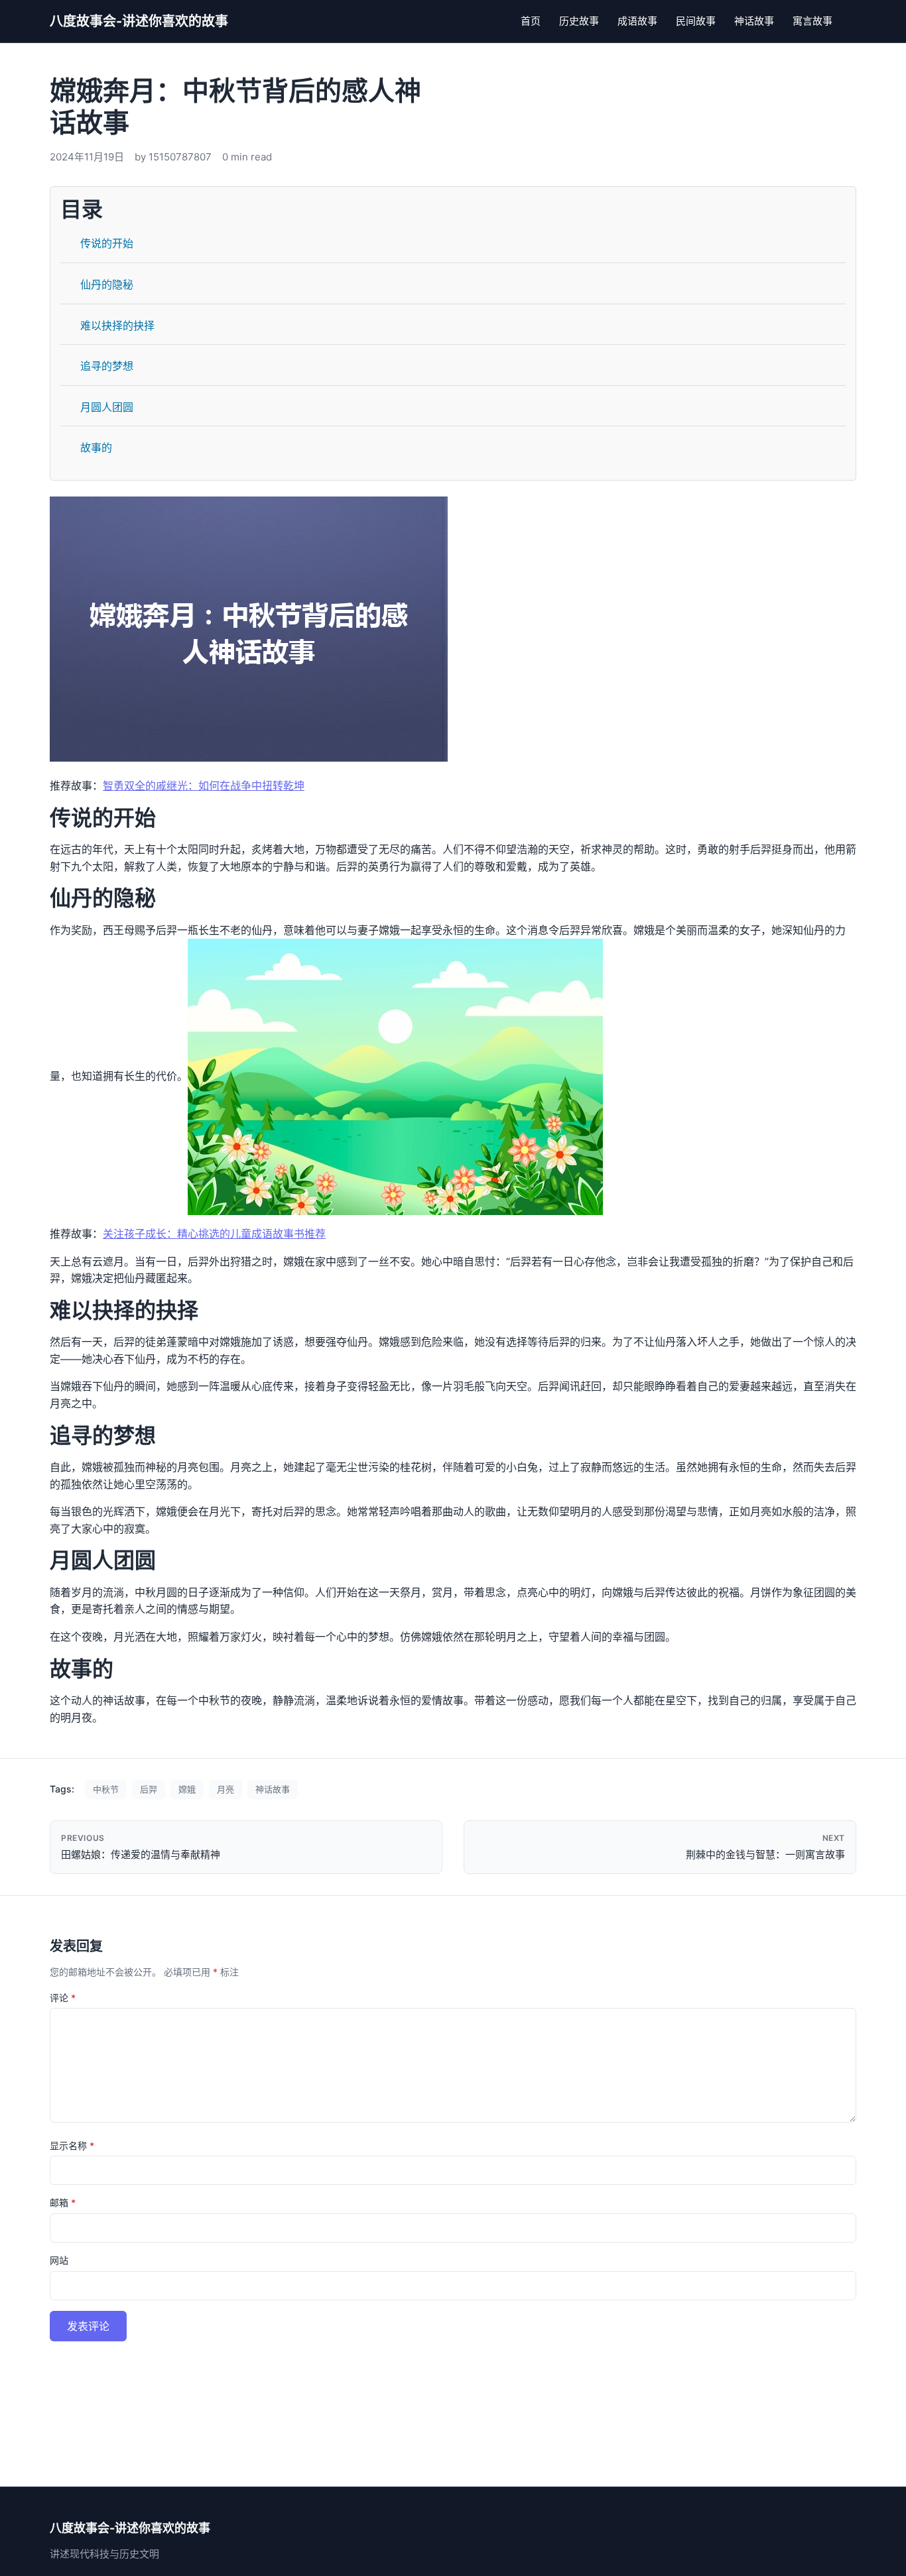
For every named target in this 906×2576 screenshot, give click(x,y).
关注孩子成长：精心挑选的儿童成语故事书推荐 (214, 1234)
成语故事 (637, 21)
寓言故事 (812, 21)
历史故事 (579, 21)
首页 (531, 21)
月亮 (226, 1789)
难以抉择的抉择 (117, 325)
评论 (63, 1998)
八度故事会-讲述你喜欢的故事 (139, 21)
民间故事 (696, 21)
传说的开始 (107, 243)
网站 (59, 2260)
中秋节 (106, 1789)
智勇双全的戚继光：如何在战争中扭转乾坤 (204, 786)
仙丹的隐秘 (107, 284)
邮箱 (63, 2202)
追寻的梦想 (107, 366)
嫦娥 (187, 1789)
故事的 (96, 447)
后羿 (149, 1789)
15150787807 (180, 157)
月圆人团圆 (107, 407)
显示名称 (72, 2145)
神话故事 (754, 21)
